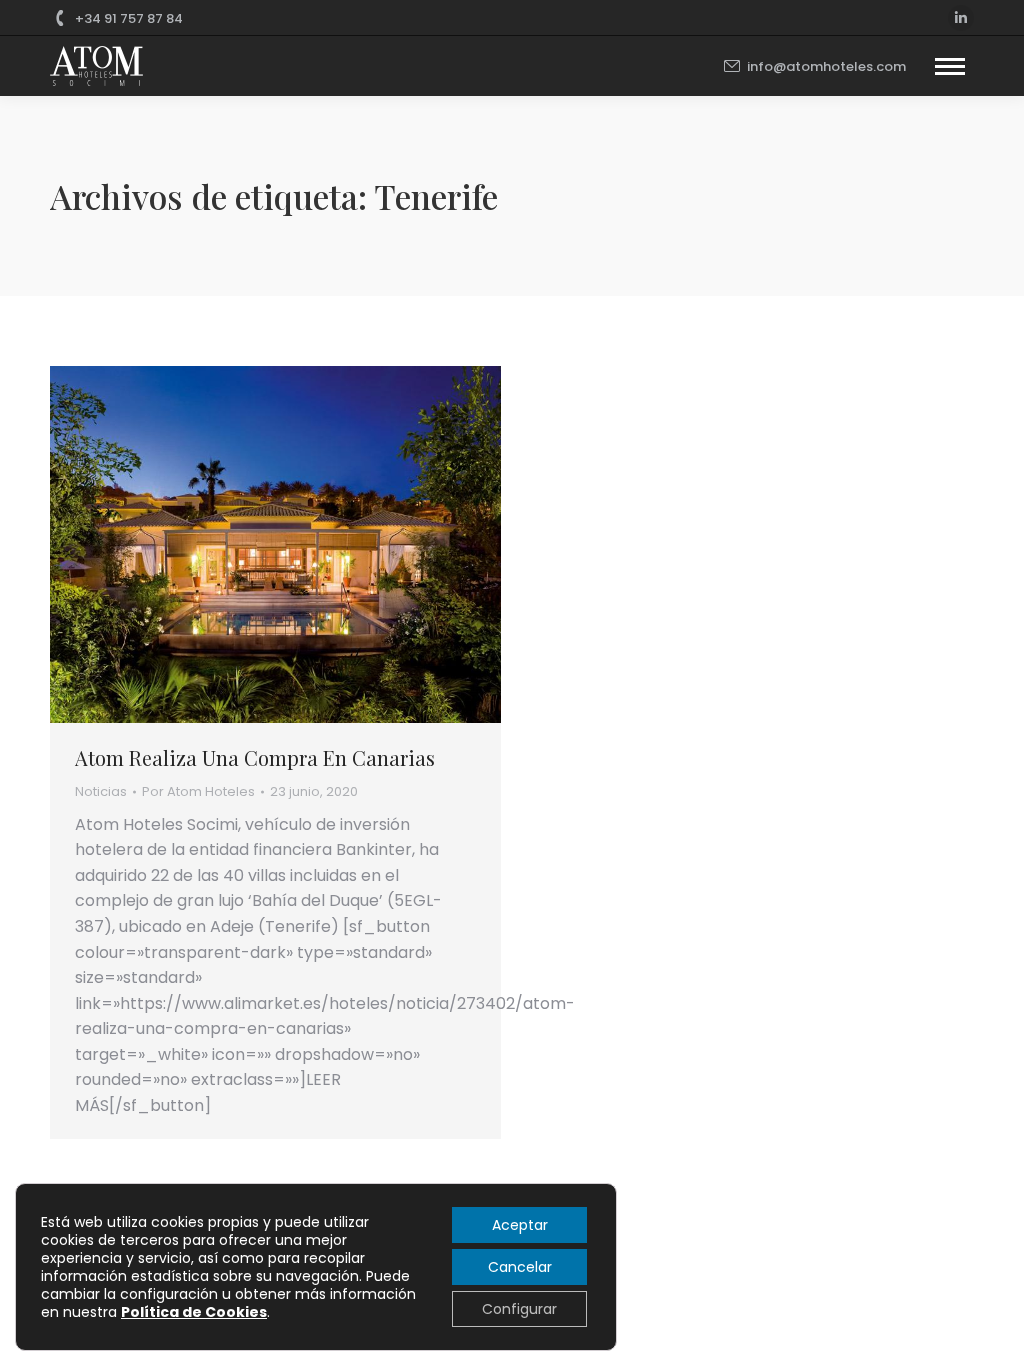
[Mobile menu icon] (950, 66)
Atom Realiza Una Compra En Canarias (255, 757)
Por (198, 792)
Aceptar (520, 1225)
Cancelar (520, 1267)
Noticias (101, 791)
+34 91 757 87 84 (129, 18)
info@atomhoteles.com (826, 66)
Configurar (519, 1309)
